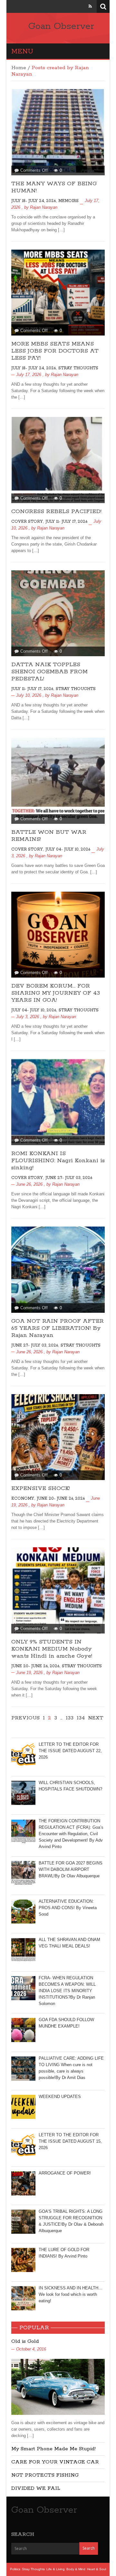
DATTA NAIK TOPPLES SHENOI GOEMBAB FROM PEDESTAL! (49, 672)
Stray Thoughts (78, 368)
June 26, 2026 (29, 1184)
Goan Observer (61, 26)
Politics (15, 2569)
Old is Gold (25, 2341)
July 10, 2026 (29, 695)
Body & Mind (76, 2569)
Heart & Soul (97, 2569)
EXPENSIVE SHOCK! (41, 1488)
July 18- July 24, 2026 (34, 201)
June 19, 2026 (29, 1673)
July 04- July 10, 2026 (68, 849)
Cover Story (27, 522)
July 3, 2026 (28, 1017)
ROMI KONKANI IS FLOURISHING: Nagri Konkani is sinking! (58, 1161)
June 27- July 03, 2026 (69, 1178)
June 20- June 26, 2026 (61, 1499)
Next (96, 1718)
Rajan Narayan (44, 207)
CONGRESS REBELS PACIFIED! (56, 511)
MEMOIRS (68, 201)
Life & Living (56, 2569)
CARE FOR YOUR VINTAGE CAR (55, 2462)
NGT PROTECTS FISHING (45, 2475)
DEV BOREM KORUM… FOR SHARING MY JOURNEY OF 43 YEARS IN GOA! (56, 993)
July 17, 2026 (29, 375)
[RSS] (90, 6)
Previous (25, 1718)
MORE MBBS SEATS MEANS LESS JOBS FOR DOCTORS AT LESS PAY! (55, 351)
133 (70, 1718)
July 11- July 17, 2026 (66, 522)
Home (19, 68)
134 (81, 1718)
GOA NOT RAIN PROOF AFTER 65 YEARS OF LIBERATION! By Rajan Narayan (58, 1328)
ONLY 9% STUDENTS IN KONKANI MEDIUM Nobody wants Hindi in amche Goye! (52, 1649)
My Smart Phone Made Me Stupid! (53, 2449)
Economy (23, 1499)
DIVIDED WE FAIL (36, 2488)
